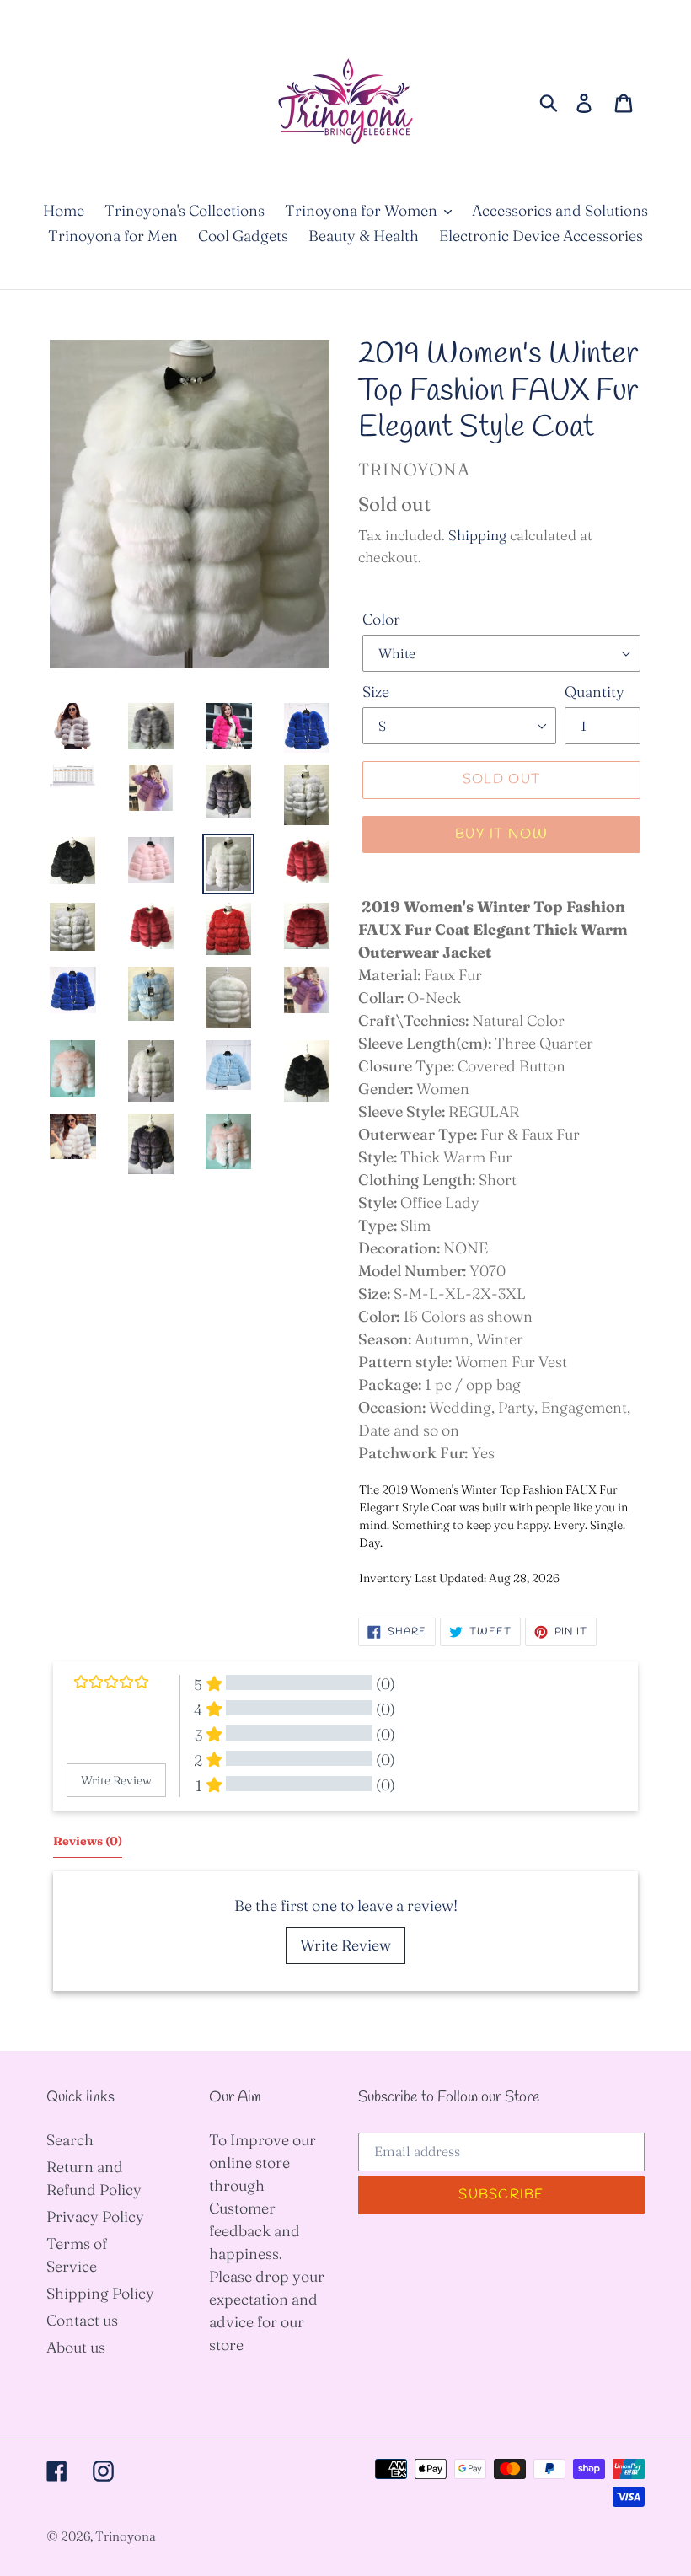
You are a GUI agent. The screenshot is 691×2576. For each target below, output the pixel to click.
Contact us (82, 2320)
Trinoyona (126, 2536)
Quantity (595, 692)
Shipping (477, 535)
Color (381, 619)
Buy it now (501, 834)
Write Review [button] (116, 1780)
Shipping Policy (100, 2293)
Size (376, 692)
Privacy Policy (95, 2216)
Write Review (345, 1945)
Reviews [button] (88, 1841)
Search (70, 2140)
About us (76, 2347)
